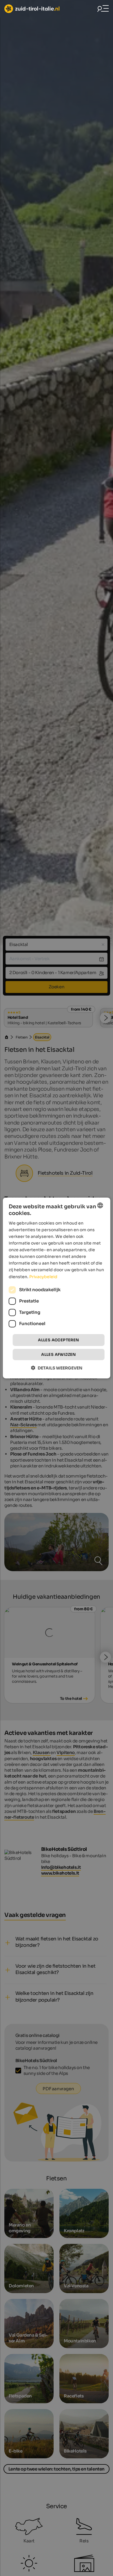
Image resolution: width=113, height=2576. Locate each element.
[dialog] (57, 1288)
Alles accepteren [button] (58, 1340)
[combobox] (100, 1205)
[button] (57, 1368)
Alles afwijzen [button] (59, 1355)
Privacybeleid (43, 1276)
